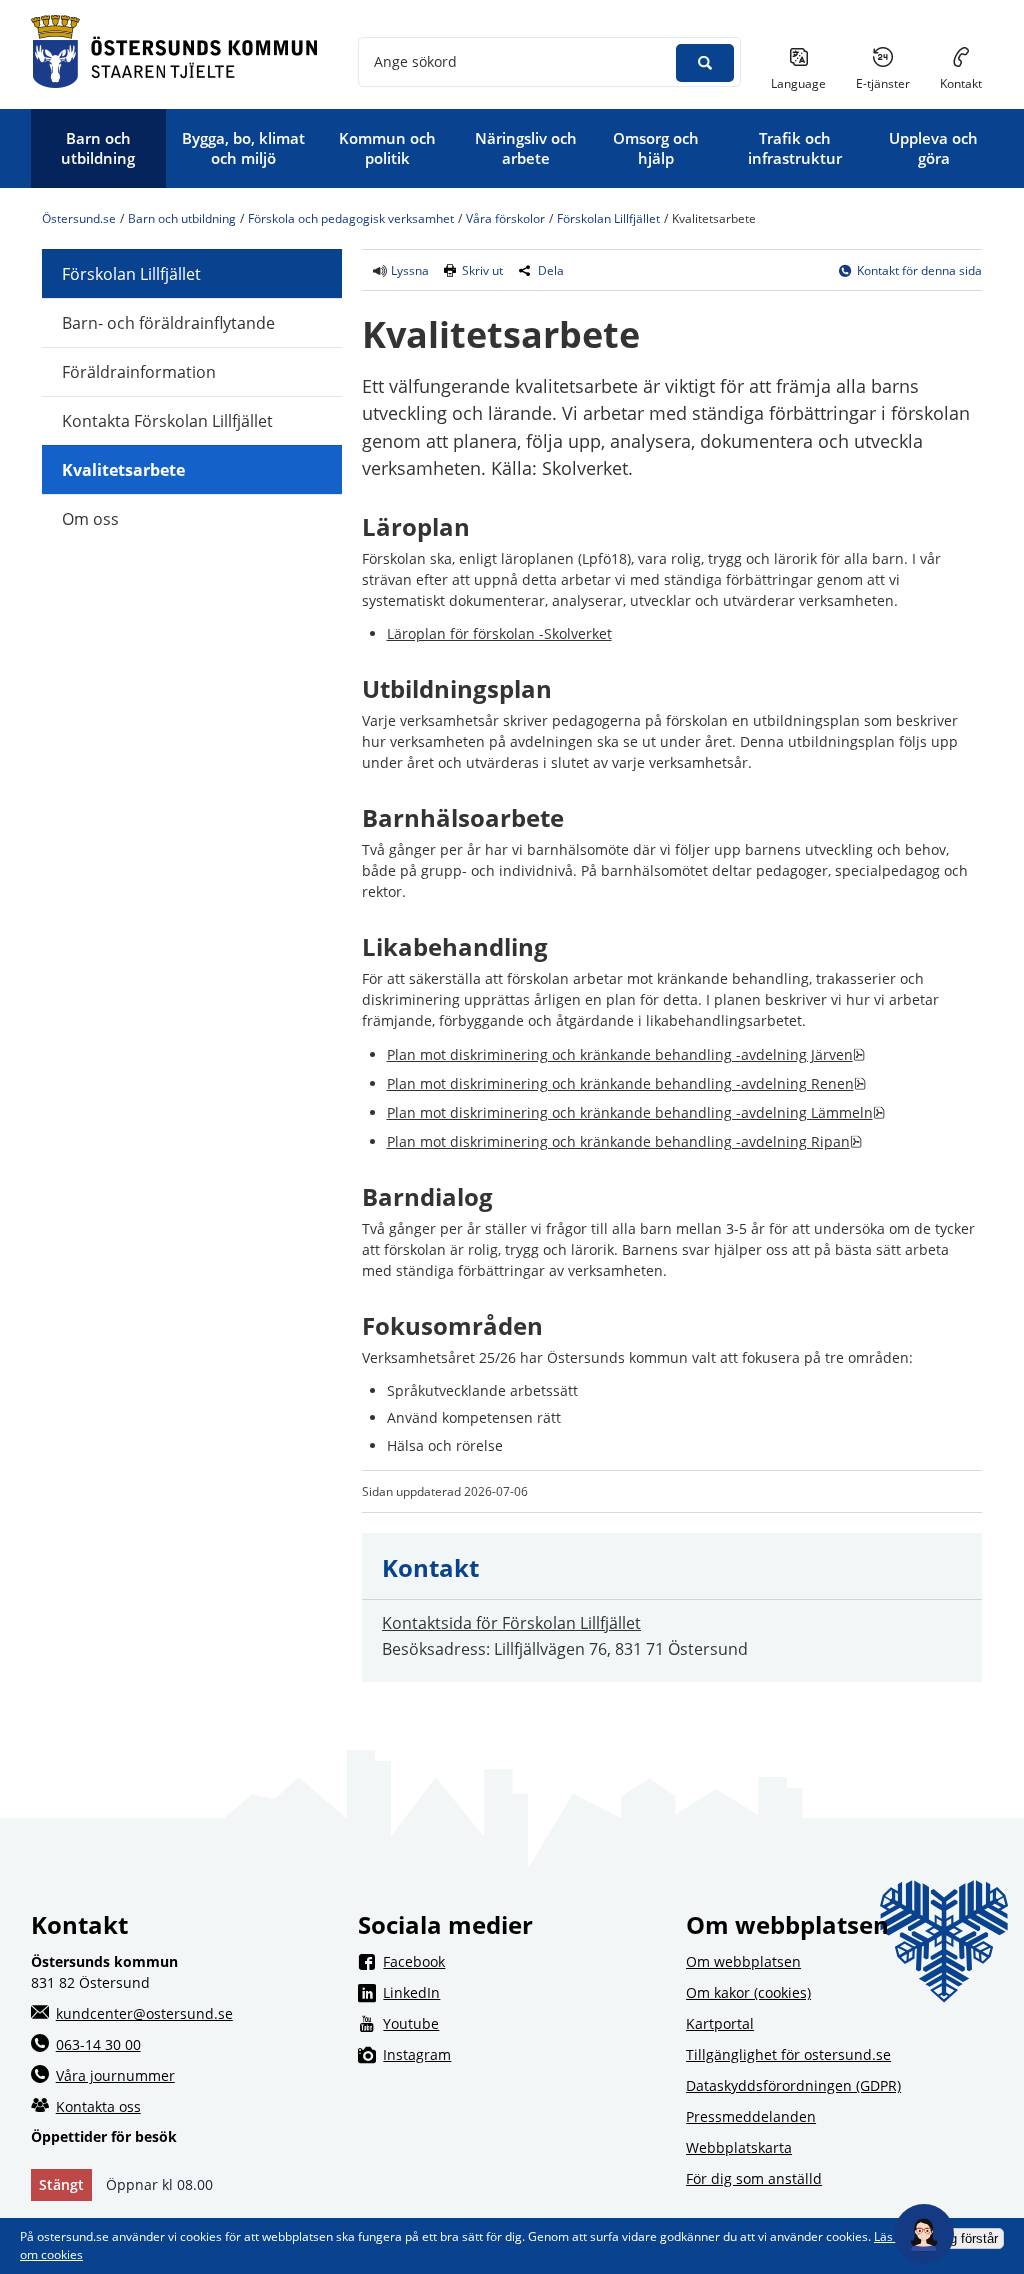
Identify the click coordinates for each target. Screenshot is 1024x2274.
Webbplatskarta (739, 2147)
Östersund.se (79, 218)
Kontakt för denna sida (919, 270)
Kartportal (720, 2023)
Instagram (524, 2054)
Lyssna (408, 270)
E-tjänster (890, 83)
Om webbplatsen (743, 1961)
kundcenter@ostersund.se (144, 2013)
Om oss (90, 519)
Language (798, 83)
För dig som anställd (754, 2178)
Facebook (524, 1961)
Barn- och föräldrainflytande (168, 323)
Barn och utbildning (182, 218)
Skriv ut (482, 270)
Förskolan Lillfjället (608, 218)
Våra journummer (115, 2075)
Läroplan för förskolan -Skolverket (499, 633)
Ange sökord (415, 61)
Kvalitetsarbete (123, 470)
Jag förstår (967, 2238)
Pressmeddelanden (751, 2116)
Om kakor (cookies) (748, 1992)
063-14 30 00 (98, 2044)
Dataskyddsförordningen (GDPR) (793, 2085)
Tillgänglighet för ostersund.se (788, 2054)
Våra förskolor (505, 218)
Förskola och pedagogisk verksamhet (351, 218)
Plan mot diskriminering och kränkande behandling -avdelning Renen (626, 1083)
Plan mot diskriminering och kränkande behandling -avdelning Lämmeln (636, 1112)
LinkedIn (524, 1992)
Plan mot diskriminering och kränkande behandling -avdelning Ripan (624, 1141)
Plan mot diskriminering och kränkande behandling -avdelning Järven (626, 1054)
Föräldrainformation (139, 372)
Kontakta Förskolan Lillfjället (167, 421)
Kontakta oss (98, 2106)
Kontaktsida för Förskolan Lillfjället (511, 1623)
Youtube (524, 2023)
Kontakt (961, 83)
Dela (551, 270)
